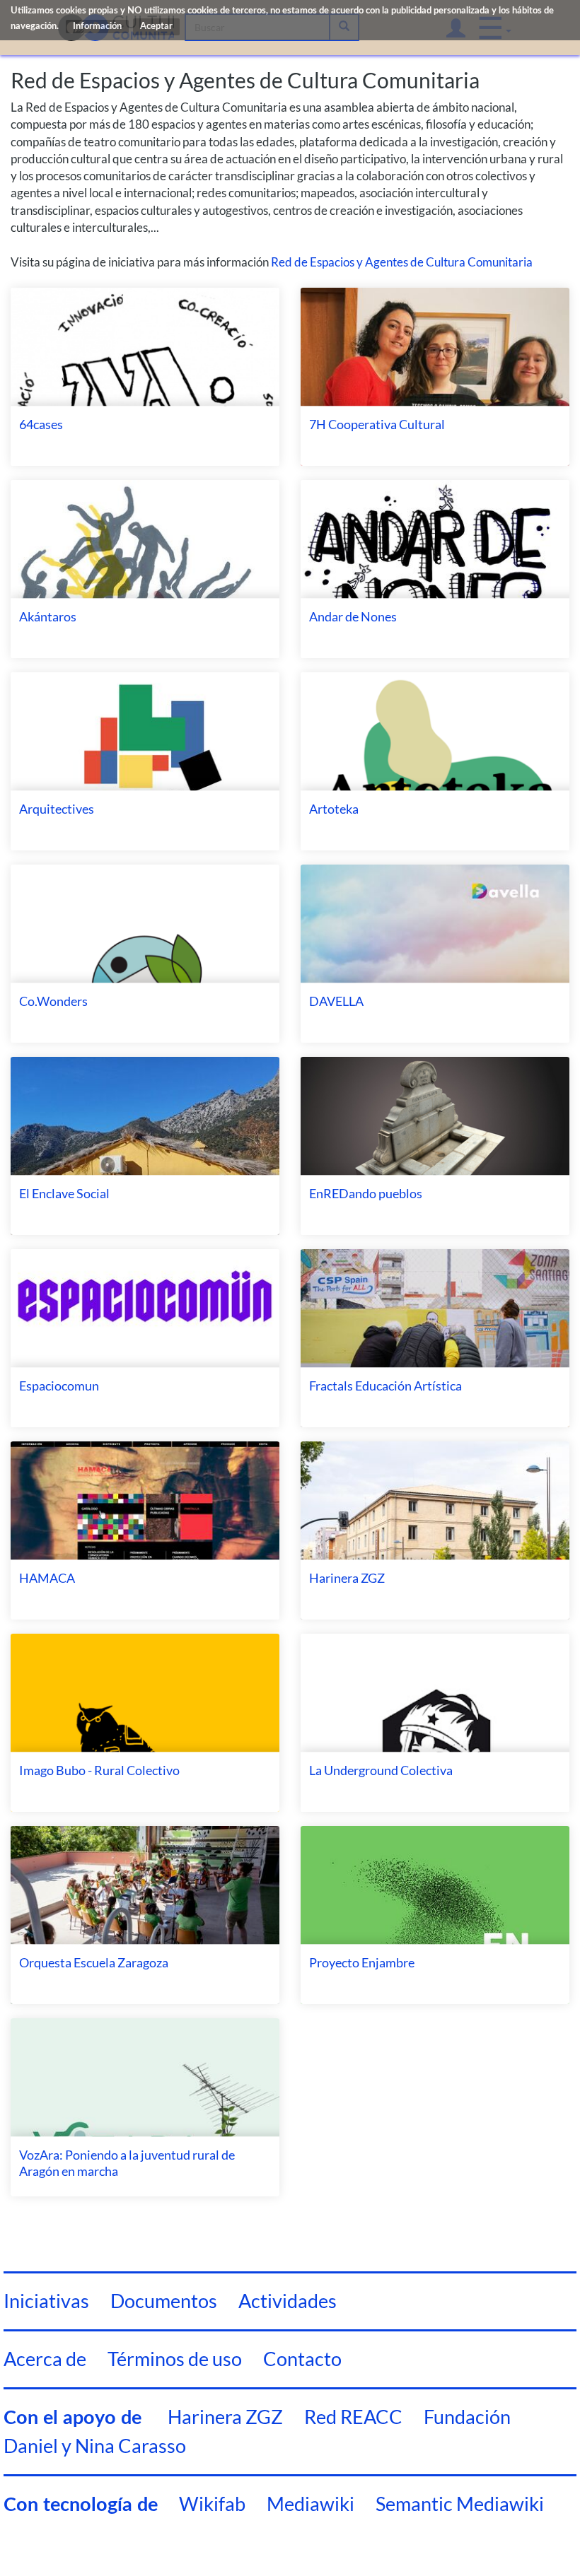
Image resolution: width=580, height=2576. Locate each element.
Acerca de (45, 2359)
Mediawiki (311, 2504)
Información (97, 27)
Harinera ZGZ (225, 2417)
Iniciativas (46, 2301)
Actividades (288, 2301)
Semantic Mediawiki (460, 2504)
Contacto (302, 2359)
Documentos (164, 2301)
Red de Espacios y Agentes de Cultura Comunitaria (402, 262)
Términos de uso (175, 2359)
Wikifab (212, 2504)
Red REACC (353, 2417)
